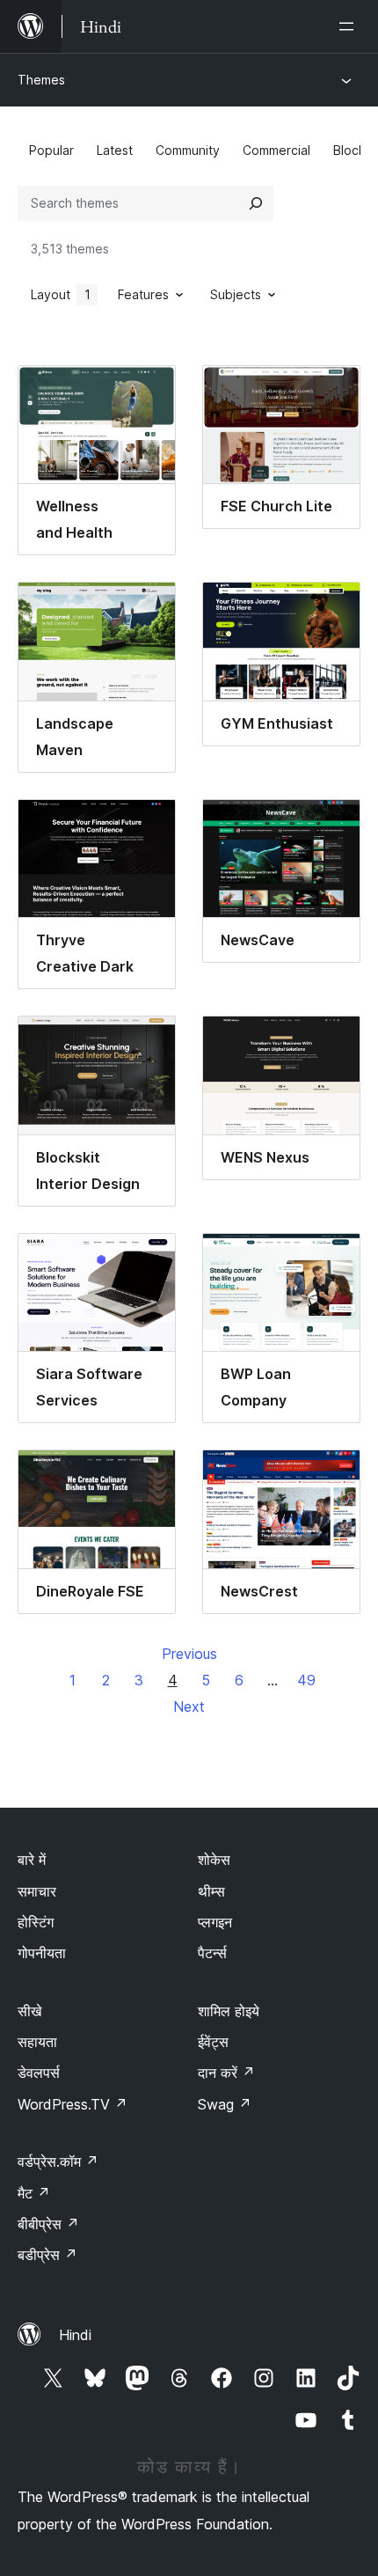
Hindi (75, 2335)
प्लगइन (215, 1922)
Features (143, 294)
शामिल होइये (229, 2011)
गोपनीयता (42, 1953)
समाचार (37, 1891)
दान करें (226, 2073)
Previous (189, 1654)
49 (306, 1680)
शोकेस (214, 1860)
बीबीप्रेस (48, 2224)
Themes (41, 80)
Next (189, 1706)
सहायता (37, 2042)
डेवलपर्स (39, 2073)
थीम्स (211, 1891)
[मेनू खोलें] (350, 26)
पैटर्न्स (212, 1953)
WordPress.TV (73, 2104)
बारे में (32, 1860)
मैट (34, 2193)
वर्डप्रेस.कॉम (58, 2161)
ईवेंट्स (213, 2042)
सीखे (29, 2011)
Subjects (236, 294)
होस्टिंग (36, 1922)
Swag (225, 2104)
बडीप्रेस (47, 2255)
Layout (61, 294)
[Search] (256, 203)
